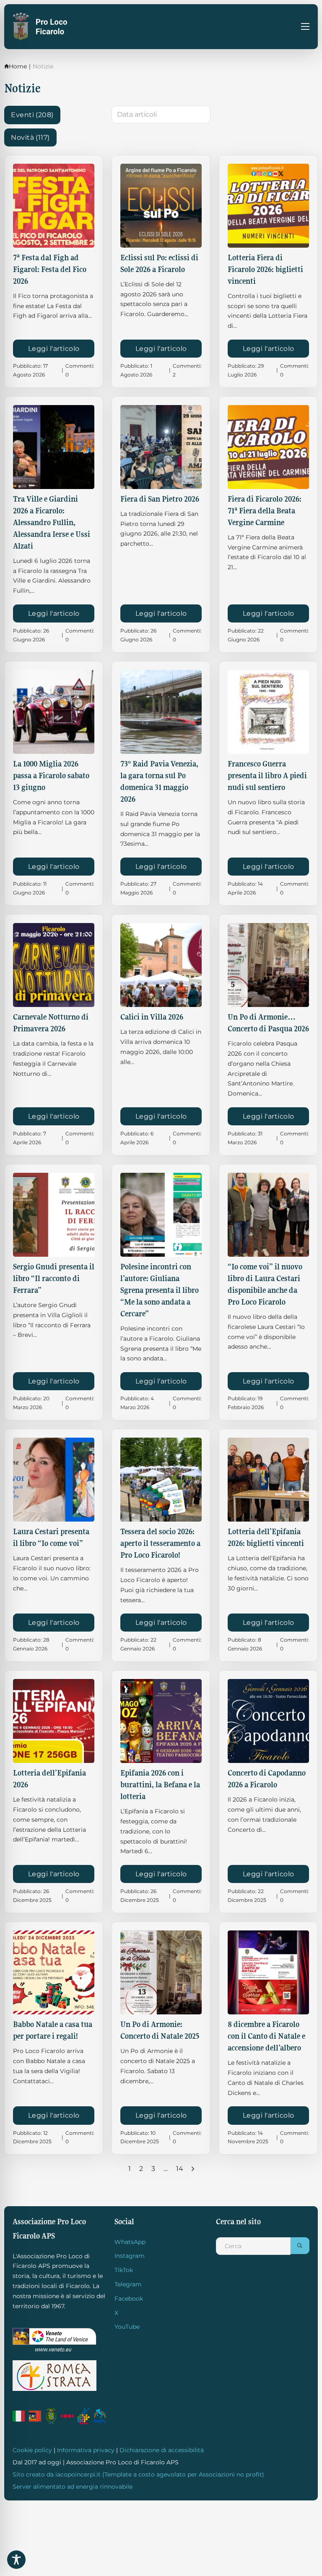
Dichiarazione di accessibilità (162, 2450)
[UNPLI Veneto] (84, 2416)
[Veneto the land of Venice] (55, 2340)
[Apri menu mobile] (305, 26)
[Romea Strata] (55, 2376)
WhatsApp (130, 2242)
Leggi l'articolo (54, 349)
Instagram (130, 2256)
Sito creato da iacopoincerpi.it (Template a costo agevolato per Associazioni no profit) (138, 2474)
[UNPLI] (100, 2416)
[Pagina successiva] (193, 2169)
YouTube (127, 2327)
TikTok (124, 2270)
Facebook (129, 2299)
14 (180, 2169)
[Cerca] (300, 2246)
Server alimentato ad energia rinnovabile (73, 2487)
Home (18, 66)
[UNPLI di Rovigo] (67, 2416)
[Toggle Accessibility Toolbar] (16, 2560)
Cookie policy (32, 2450)
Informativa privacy (86, 2450)
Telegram (128, 2284)
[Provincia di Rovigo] (51, 2416)
